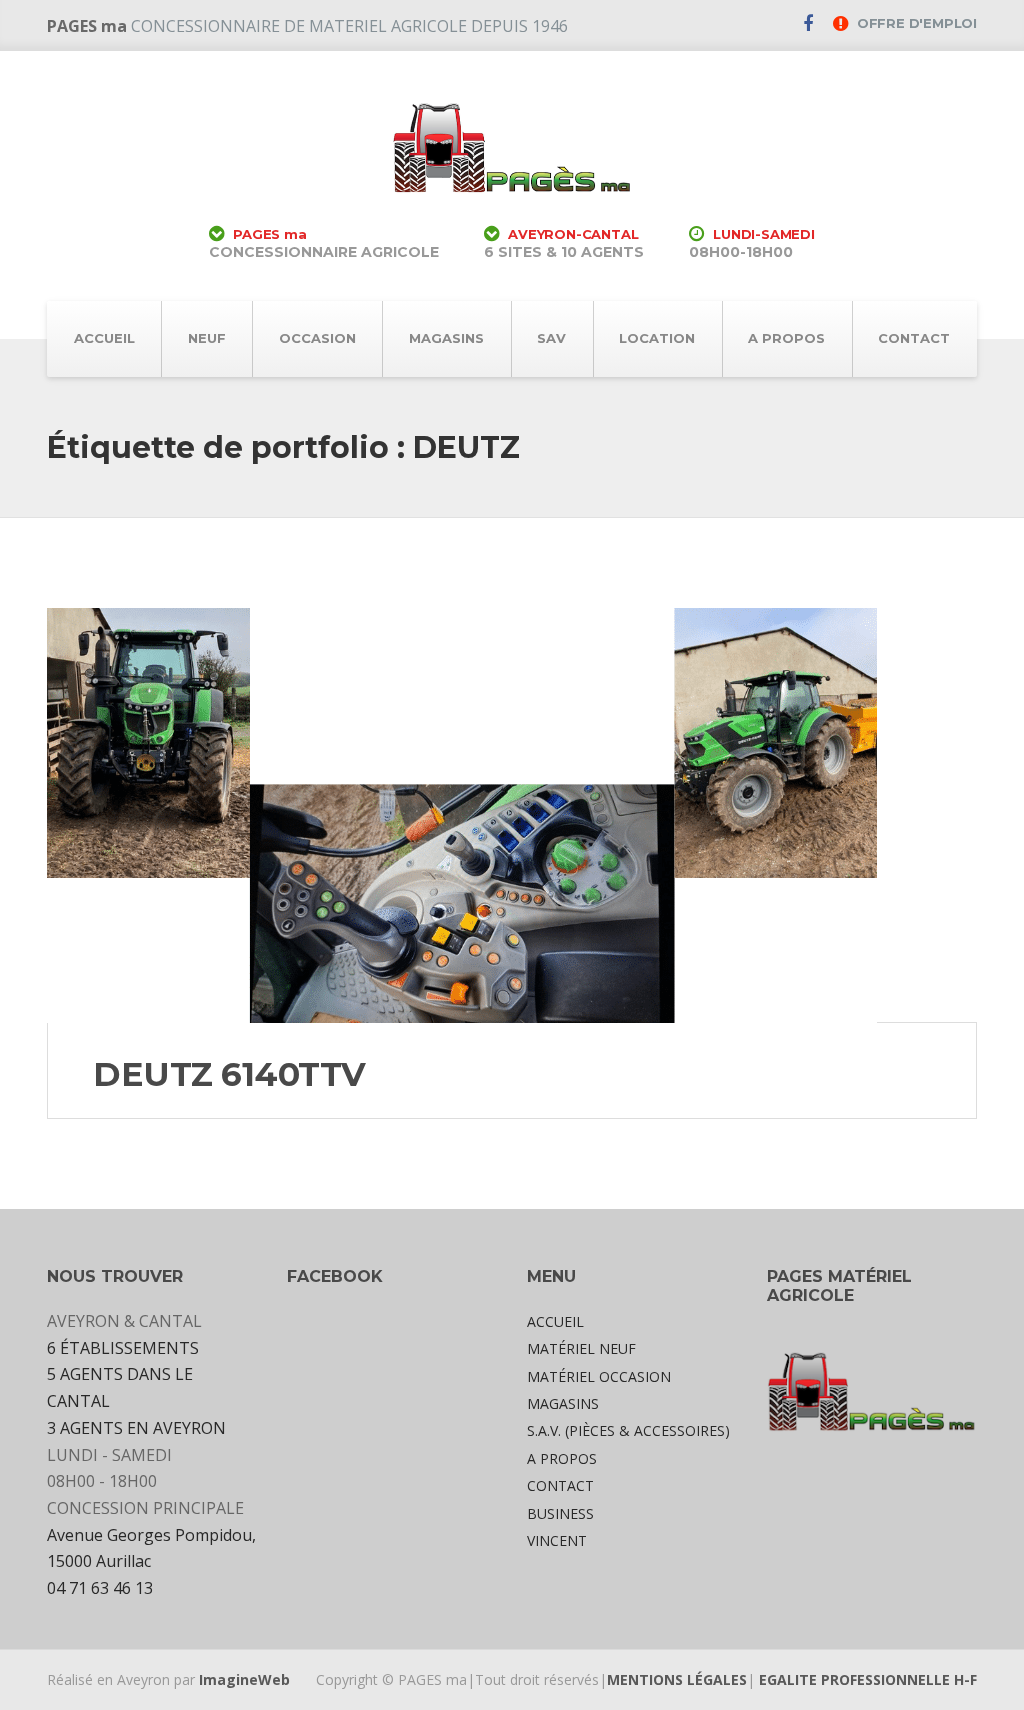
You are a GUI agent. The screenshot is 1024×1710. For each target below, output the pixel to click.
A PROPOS (786, 338)
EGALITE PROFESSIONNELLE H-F (868, 1679)
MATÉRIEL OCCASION (599, 1376)
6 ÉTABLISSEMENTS (123, 1348)
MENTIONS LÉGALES (677, 1679)
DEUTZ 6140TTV (238, 1074)
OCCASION (317, 338)
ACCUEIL (104, 338)
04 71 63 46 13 (100, 1588)
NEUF (207, 338)
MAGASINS (446, 338)
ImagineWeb (244, 1679)
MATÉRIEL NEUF (581, 1348)
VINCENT (557, 1540)
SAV (551, 338)
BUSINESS (560, 1513)
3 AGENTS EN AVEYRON (136, 1428)
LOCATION (657, 338)
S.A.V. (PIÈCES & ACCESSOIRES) (628, 1430)
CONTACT (914, 338)
